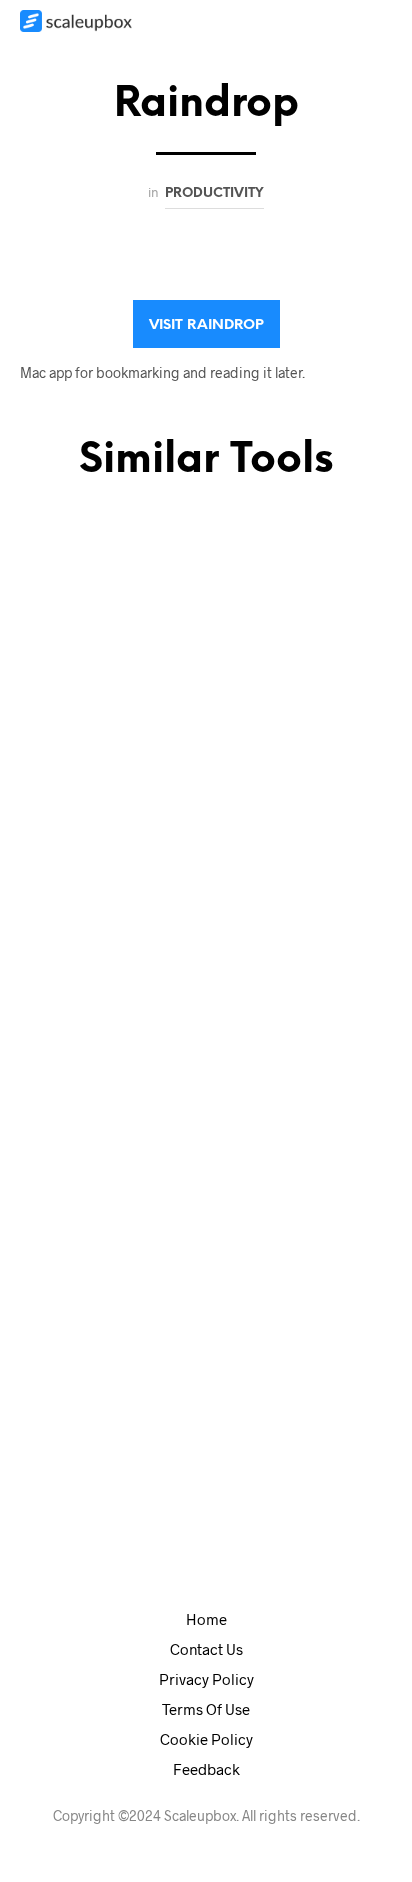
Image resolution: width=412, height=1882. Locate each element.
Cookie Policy (206, 1739)
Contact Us (206, 1649)
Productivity (214, 193)
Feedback (206, 1769)
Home (206, 1619)
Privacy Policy (206, 1679)
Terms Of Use (206, 1709)
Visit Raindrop (206, 325)
